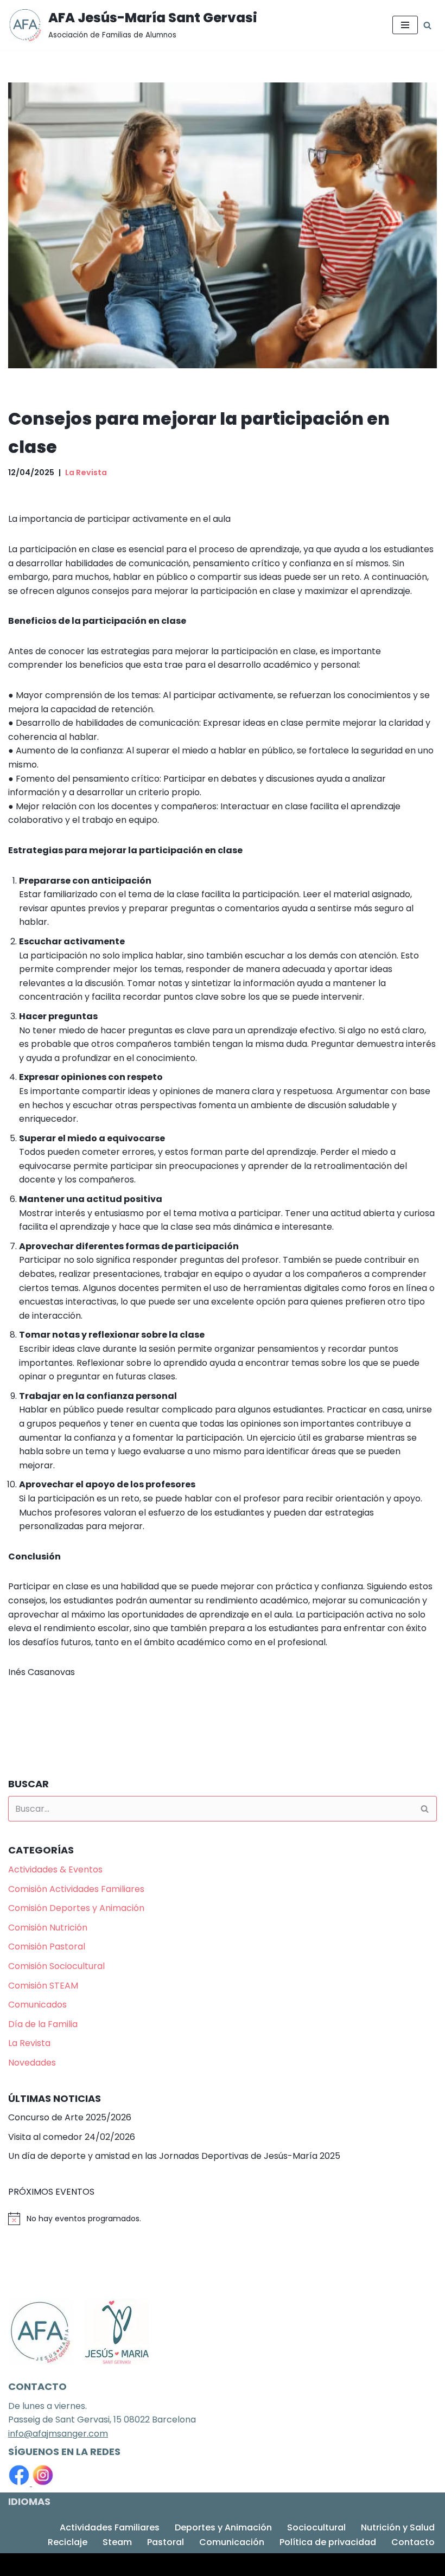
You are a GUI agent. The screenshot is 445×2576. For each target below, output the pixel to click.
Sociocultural (316, 2527)
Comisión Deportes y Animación (76, 1908)
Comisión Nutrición (48, 1928)
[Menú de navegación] (405, 25)
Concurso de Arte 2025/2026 (70, 2117)
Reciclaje (68, 2542)
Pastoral (166, 2542)
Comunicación (232, 2542)
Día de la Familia (43, 2024)
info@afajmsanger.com (58, 2434)
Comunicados (37, 2005)
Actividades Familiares (110, 2527)
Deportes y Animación (223, 2527)
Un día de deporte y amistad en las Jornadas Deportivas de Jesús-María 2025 (174, 2156)
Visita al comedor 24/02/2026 (72, 2137)
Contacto (413, 2542)
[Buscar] (427, 25)
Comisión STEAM (43, 1986)
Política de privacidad (328, 2542)
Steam (117, 2542)
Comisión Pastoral (47, 1947)
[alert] (223, 2219)
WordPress (142, 2564)
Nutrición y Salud (398, 2527)
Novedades (32, 2063)
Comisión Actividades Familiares (76, 1889)
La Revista (86, 472)
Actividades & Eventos (55, 1869)
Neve (19, 2564)
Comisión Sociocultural (56, 1966)
